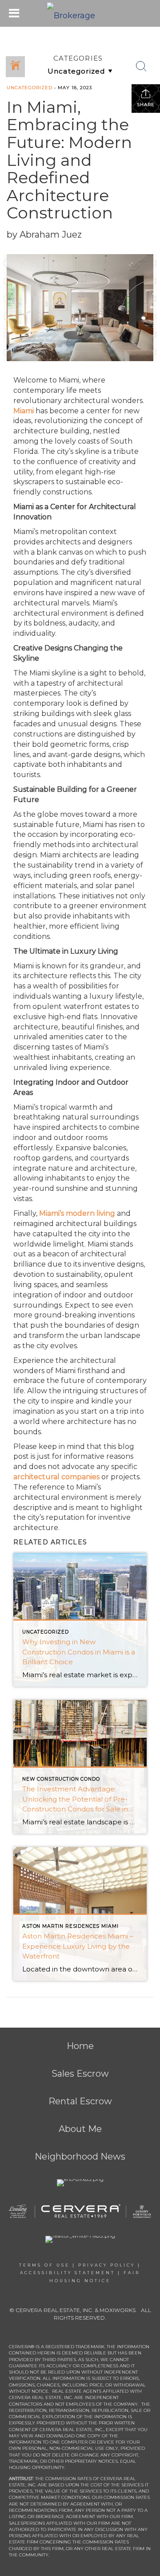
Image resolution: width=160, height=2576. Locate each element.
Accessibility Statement (68, 2273)
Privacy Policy (107, 2265)
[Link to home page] (80, 13)
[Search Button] (141, 66)
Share (146, 105)
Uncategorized (30, 88)
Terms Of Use (44, 2265)
